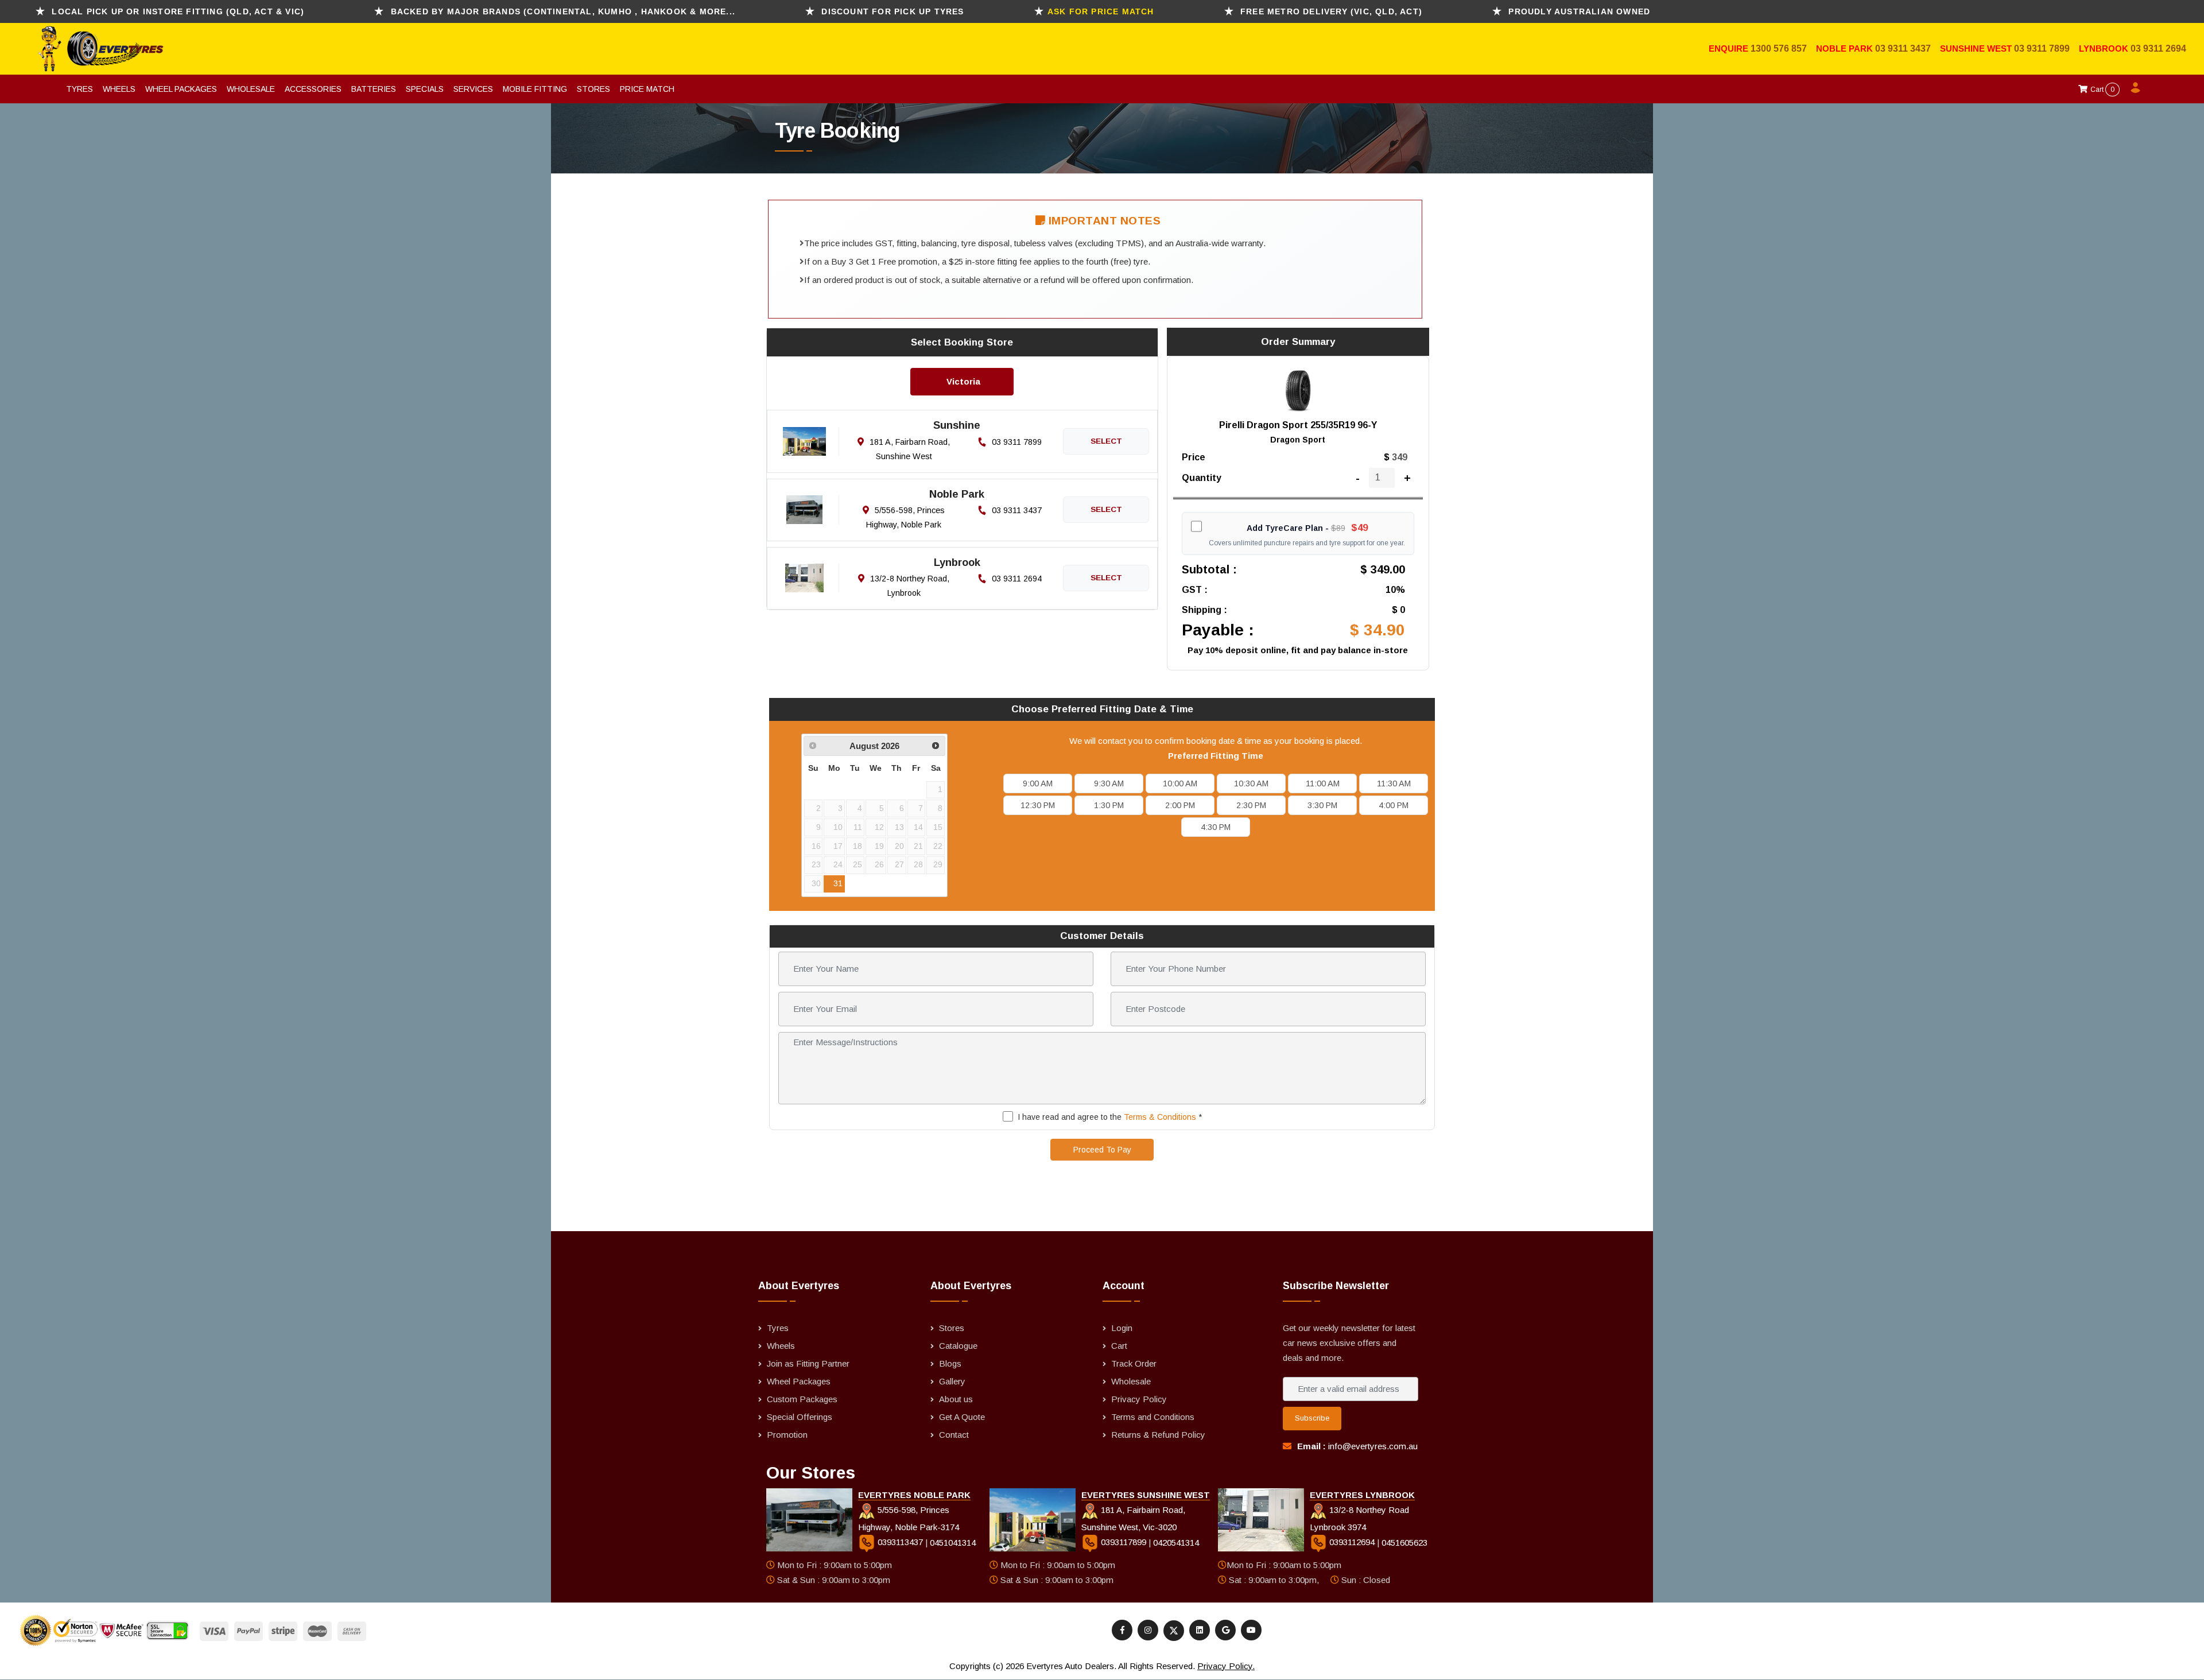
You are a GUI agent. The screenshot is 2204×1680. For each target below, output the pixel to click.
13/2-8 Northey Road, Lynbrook (909, 586)
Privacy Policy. (1226, 1666)
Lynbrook (2105, 49)
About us (956, 1399)
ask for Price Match (1101, 11)
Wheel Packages (181, 89)
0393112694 (1352, 1542)
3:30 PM (1322, 805)
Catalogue (958, 1346)
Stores (593, 89)
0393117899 (1124, 1542)
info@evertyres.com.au (1373, 1446)
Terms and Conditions (1153, 1417)
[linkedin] (1200, 1630)
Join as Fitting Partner (808, 1363)
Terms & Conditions (1160, 1117)
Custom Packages (802, 1399)
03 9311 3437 (1903, 49)
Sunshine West (1977, 49)
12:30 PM (1038, 805)
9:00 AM (1038, 783)
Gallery (952, 1381)
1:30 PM (1109, 805)
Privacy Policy (1139, 1399)
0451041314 (953, 1542)
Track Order (1134, 1363)
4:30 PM (1216, 827)
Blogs (950, 1363)
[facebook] (1122, 1630)
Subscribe (1312, 1418)
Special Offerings (800, 1417)
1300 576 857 (1779, 49)
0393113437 (900, 1542)
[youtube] (1251, 1630)
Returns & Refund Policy (1158, 1435)
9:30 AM (1109, 783)
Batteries (374, 89)
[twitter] (1174, 1631)
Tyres (79, 89)
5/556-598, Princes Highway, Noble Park (905, 517)
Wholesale (251, 89)
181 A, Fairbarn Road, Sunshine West (909, 449)
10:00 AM (1180, 783)
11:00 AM (1323, 783)
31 (838, 884)
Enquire (1730, 49)
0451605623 (1404, 1542)
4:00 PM (1394, 805)
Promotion (787, 1435)
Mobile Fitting (535, 89)
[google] (1225, 1630)
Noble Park (1846, 49)
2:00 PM (1180, 805)
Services (473, 89)
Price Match (647, 89)
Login (1122, 1328)
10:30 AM (1251, 783)
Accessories (313, 89)
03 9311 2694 (2158, 49)
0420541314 (1176, 1542)
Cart (2102, 90)
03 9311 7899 (2042, 49)
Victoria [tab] (963, 381)
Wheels (119, 89)
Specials (425, 89)
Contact (954, 1435)
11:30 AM (1394, 783)
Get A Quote (962, 1417)
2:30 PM (1251, 805)
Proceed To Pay (1102, 1150)
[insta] (1148, 1630)
